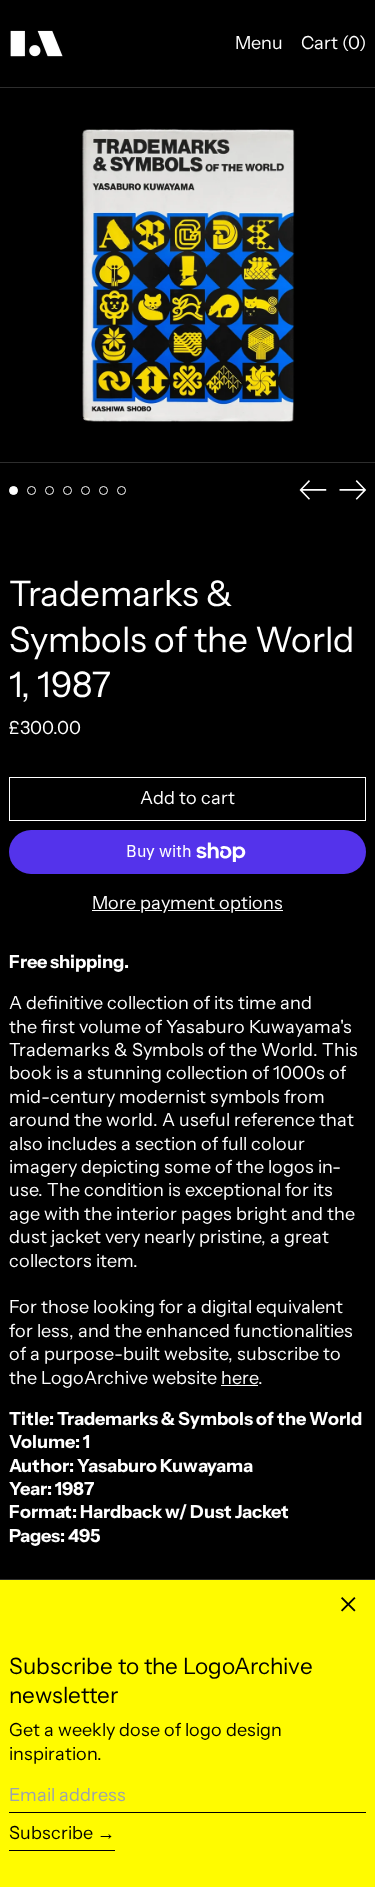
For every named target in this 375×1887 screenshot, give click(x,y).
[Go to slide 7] (121, 490)
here (239, 1378)
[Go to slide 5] (85, 490)
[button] (187, 275)
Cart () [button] (333, 43)
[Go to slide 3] (49, 490)
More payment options (187, 903)
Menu (259, 43)
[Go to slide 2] (31, 490)
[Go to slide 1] (13, 490)
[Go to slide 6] (103, 490)
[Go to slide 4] (67, 490)
